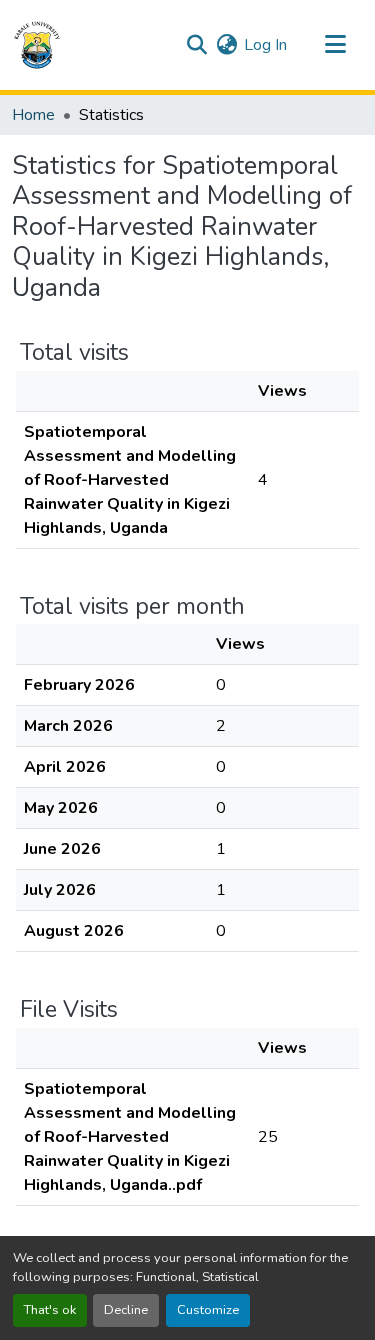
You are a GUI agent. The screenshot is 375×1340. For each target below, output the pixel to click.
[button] (37, 45)
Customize (208, 1310)
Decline (126, 1310)
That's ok (50, 1310)
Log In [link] (265, 45)
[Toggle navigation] (335, 45)
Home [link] (33, 115)
